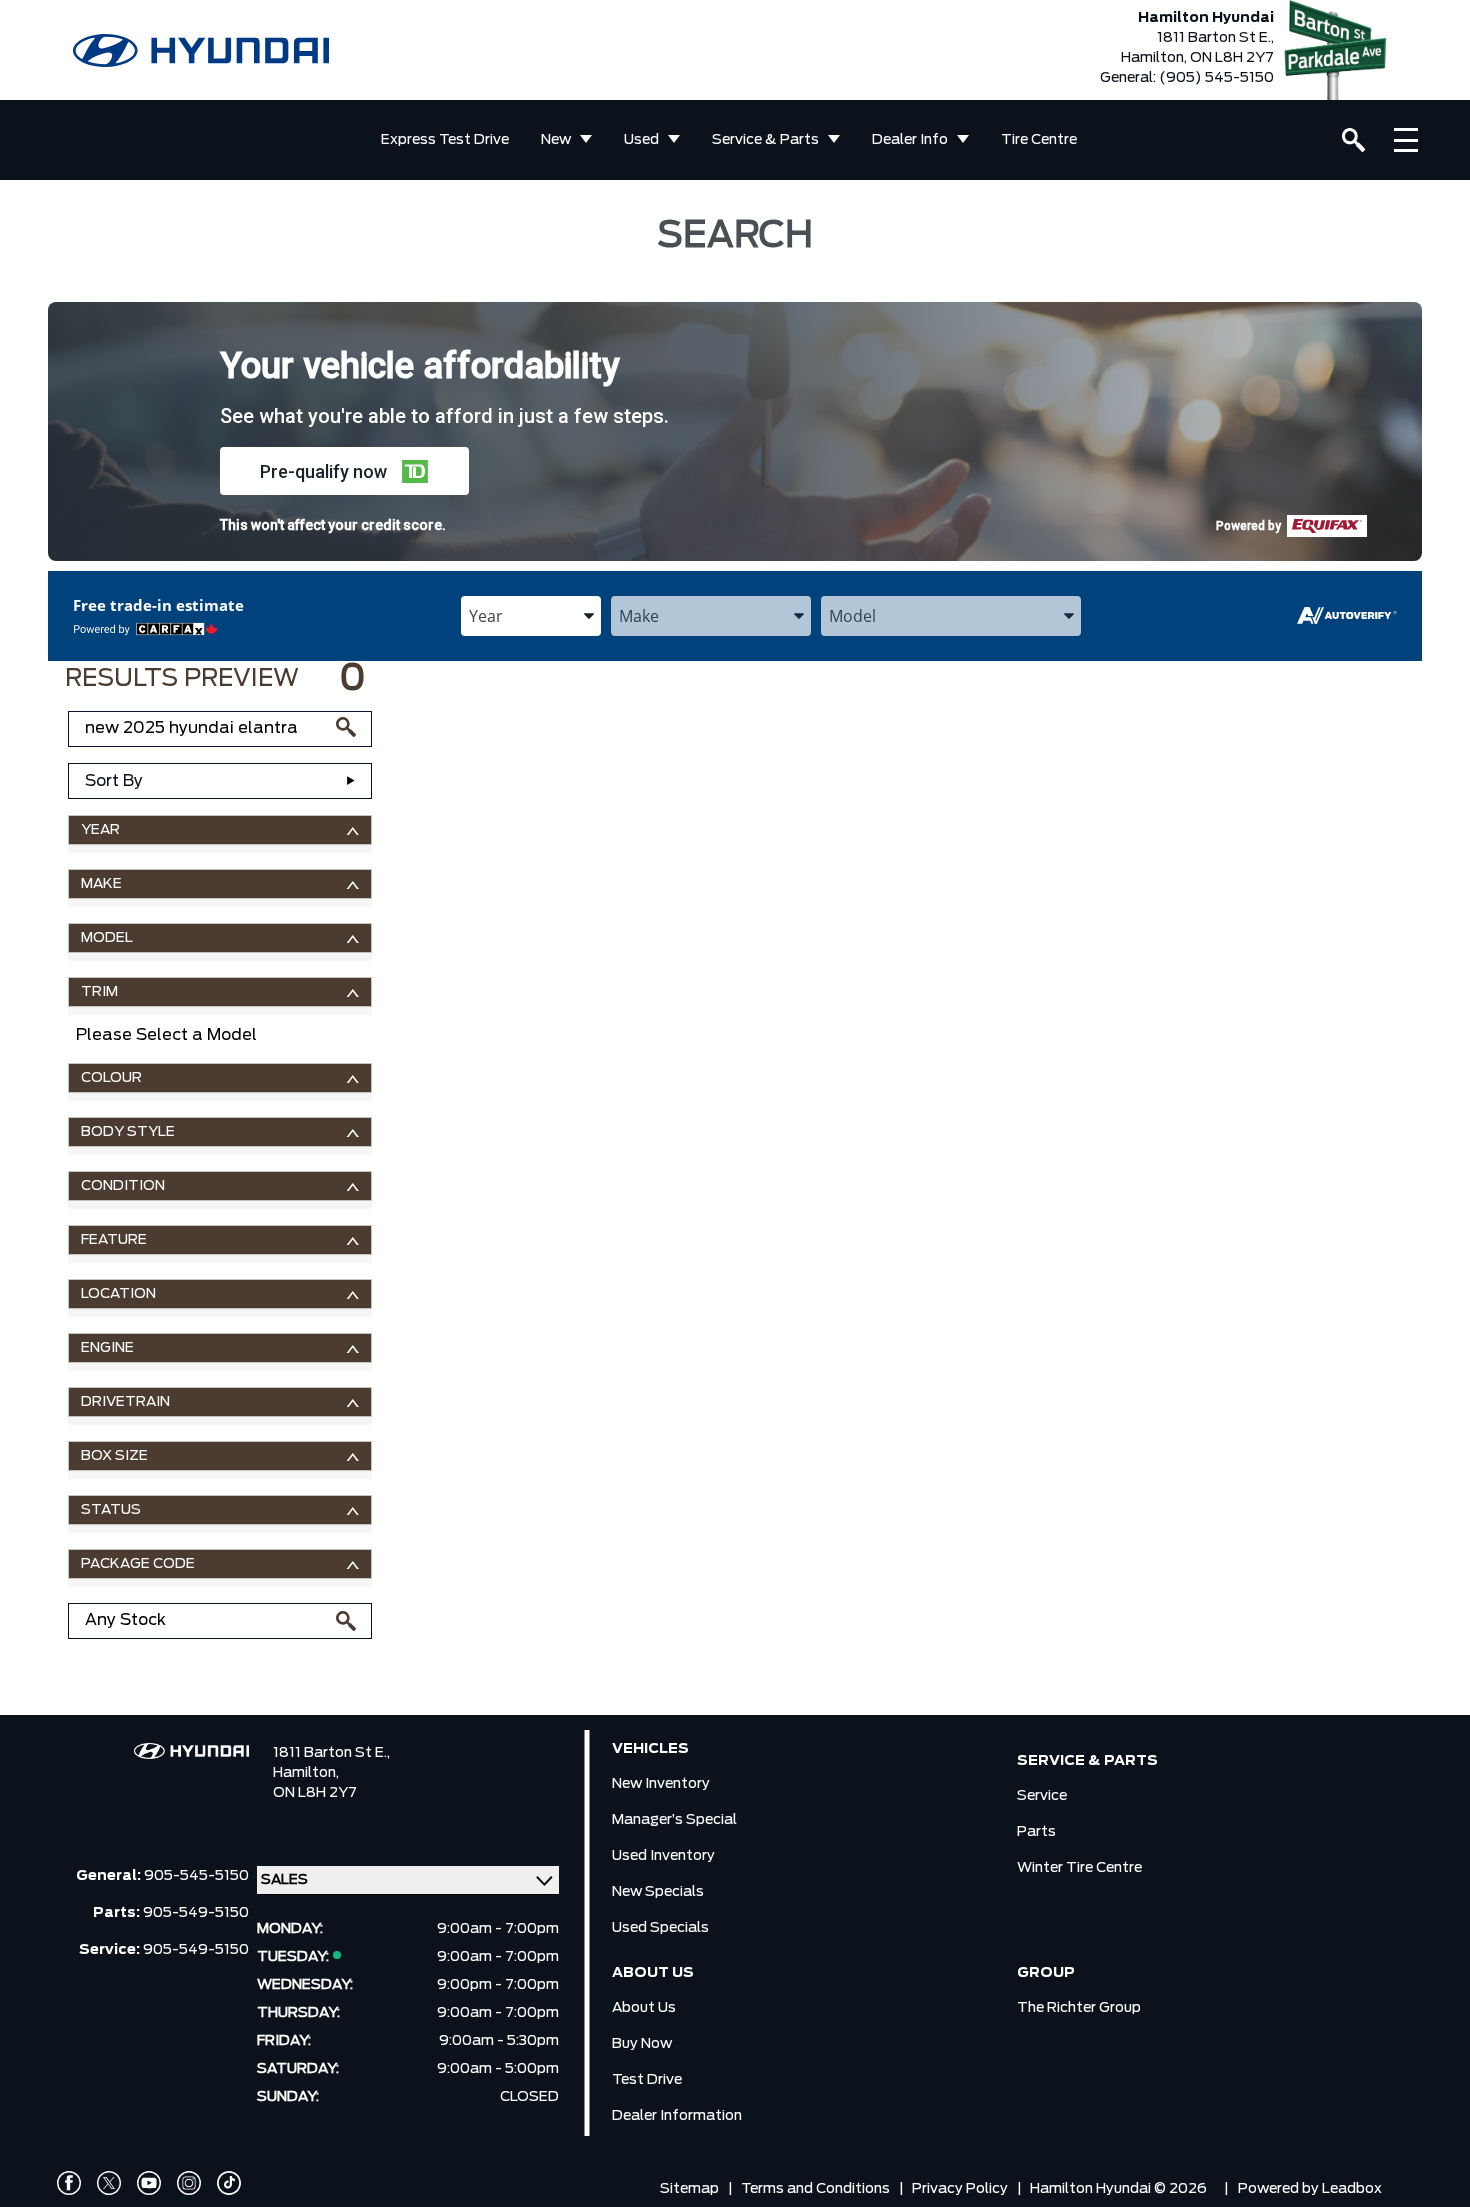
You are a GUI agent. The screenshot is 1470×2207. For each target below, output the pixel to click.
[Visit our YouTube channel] (149, 2183)
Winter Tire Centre (1079, 1868)
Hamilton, (306, 1773)
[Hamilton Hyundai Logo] (201, 50)
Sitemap (689, 2189)
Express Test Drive (445, 140)
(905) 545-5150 (1216, 78)
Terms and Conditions (815, 2189)
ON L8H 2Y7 (315, 1793)
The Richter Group (1079, 2008)
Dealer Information (677, 2116)
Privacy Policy (960, 2189)
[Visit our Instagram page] (189, 2183)
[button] (344, 471)
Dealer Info (910, 140)
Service (1042, 1796)
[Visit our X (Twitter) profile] (109, 2183)
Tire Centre (1039, 140)
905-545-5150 (196, 1876)
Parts (1036, 1832)
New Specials (658, 1892)
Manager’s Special (674, 1820)
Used (641, 140)
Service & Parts (765, 140)
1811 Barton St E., (331, 1753)
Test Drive (647, 2080)
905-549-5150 (196, 1913)
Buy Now (642, 2044)
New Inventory (661, 1784)
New (556, 140)
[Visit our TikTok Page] (229, 2183)
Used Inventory (663, 1856)
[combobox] (531, 616)
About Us (644, 2008)
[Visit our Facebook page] (69, 2183)
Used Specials (660, 1928)
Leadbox (1352, 2189)
